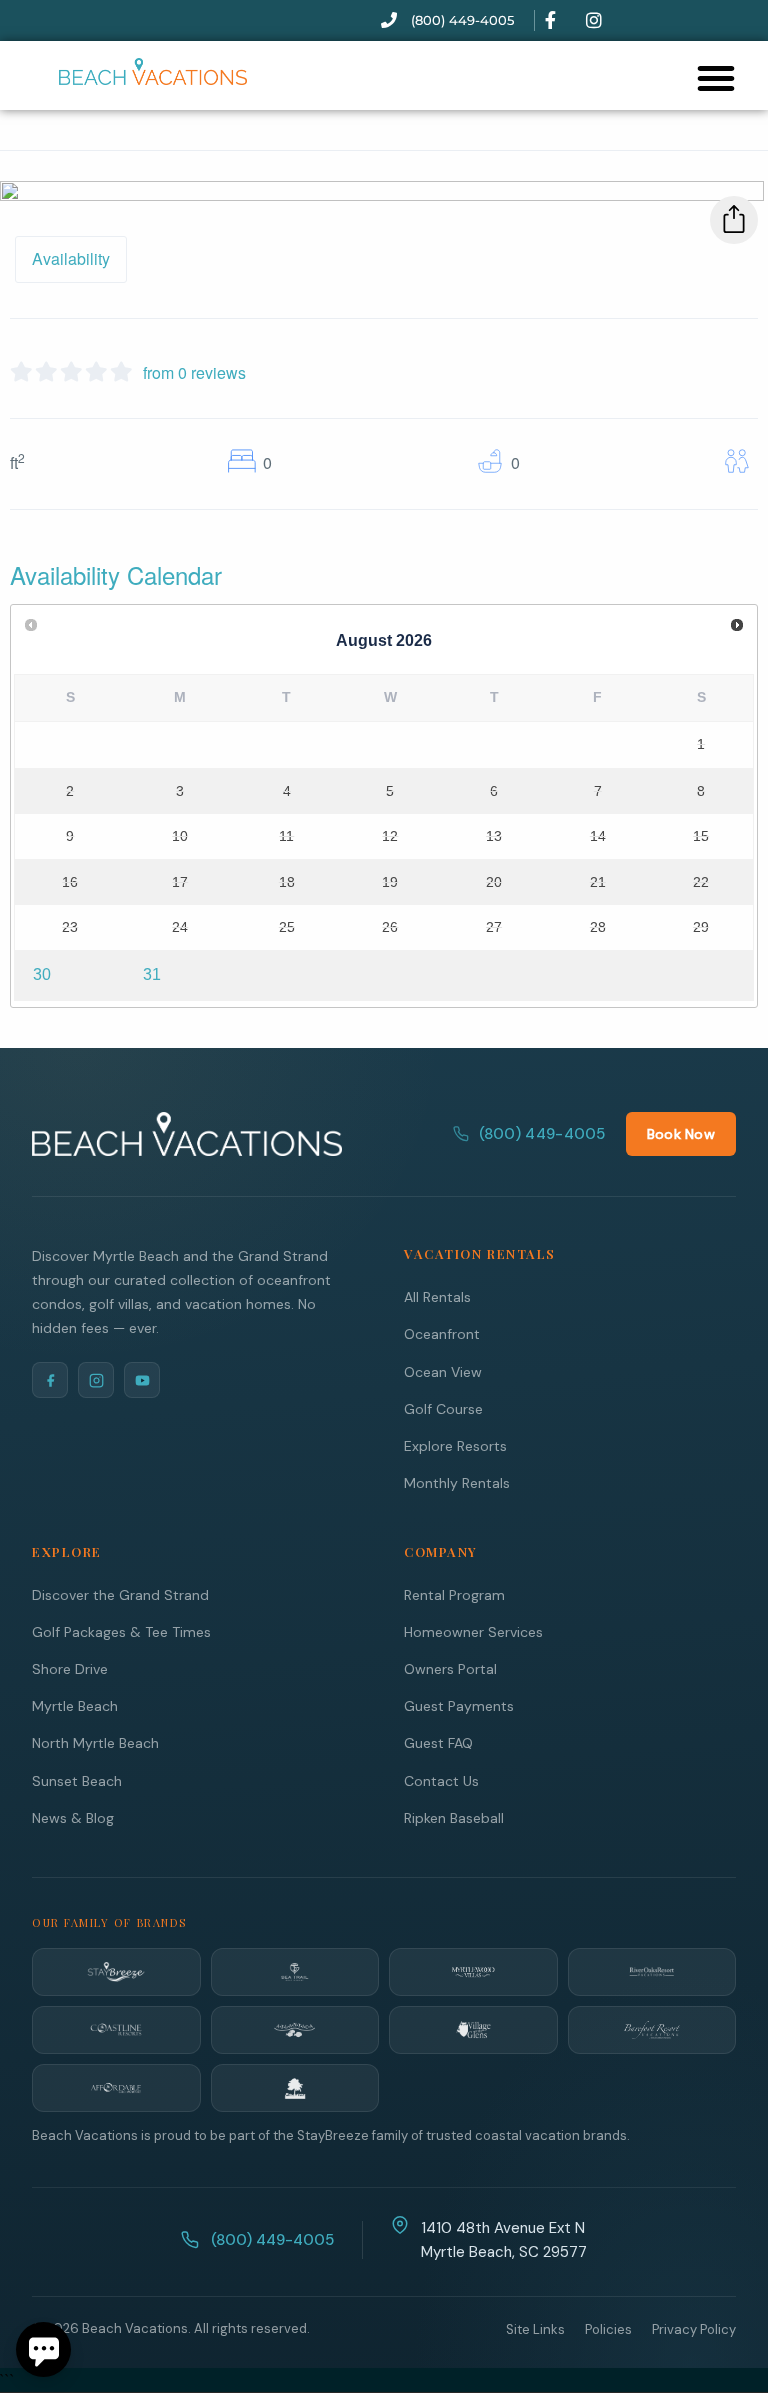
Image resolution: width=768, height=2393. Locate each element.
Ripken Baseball (454, 1818)
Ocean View (443, 1372)
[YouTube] (142, 1380)
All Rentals (437, 1297)
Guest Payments (459, 1706)
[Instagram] (96, 1380)
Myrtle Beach (75, 1706)
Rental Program (454, 1595)
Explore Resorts (455, 1446)
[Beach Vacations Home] (187, 1134)
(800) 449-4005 (542, 1134)
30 (42, 974)
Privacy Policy (694, 2329)
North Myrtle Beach (95, 1743)
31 (152, 974)
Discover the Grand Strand (120, 1595)
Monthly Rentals (457, 1483)
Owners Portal (450, 1669)
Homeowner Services (473, 1632)
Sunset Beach (77, 1781)
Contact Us (441, 1781)
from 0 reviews (194, 372)
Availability (71, 258)
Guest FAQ (438, 1743)
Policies (608, 2329)
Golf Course (443, 1409)
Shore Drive (70, 1669)
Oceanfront (442, 1334)
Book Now (681, 1134)
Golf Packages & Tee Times (121, 1632)
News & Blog (73, 1818)
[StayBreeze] (116, 1972)
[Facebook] (50, 1380)
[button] (716, 78)
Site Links (535, 2329)
